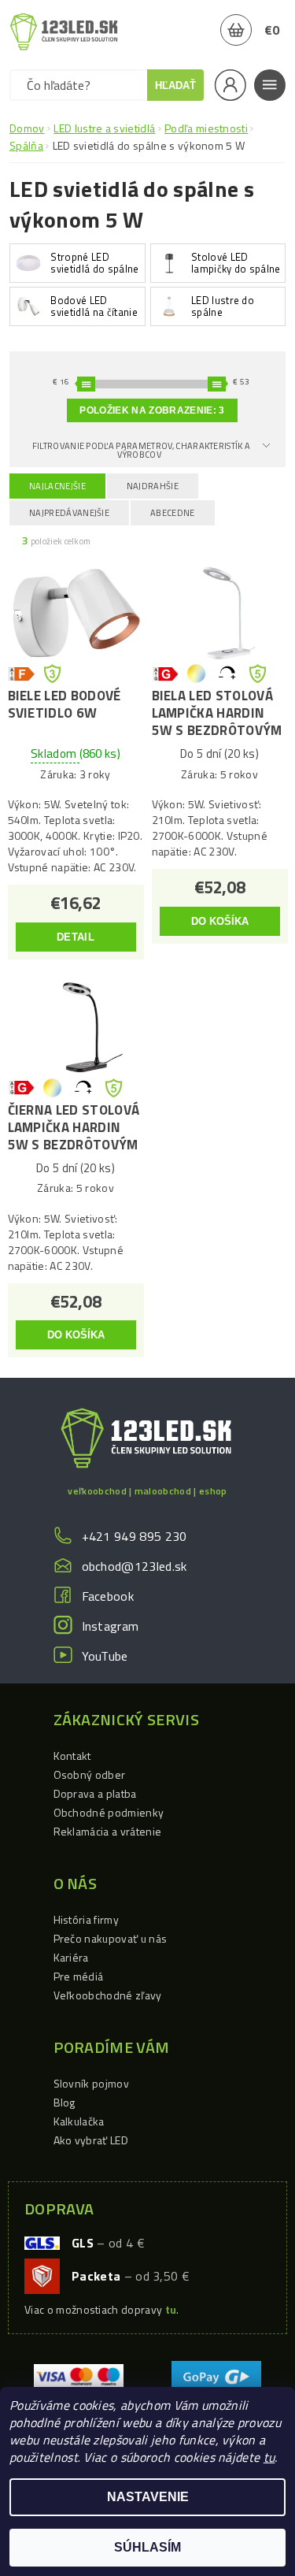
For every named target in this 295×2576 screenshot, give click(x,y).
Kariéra (71, 1957)
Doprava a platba (95, 1793)
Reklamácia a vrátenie (108, 1831)
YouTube (105, 1656)
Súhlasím (147, 2547)
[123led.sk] (64, 32)
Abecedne (173, 513)
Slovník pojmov (91, 2083)
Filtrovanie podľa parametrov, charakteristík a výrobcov (142, 450)
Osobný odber (90, 1774)
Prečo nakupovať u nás (111, 1938)
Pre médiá (79, 1976)
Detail (76, 937)
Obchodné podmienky (109, 1812)
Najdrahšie (153, 486)
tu (269, 2457)
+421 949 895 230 (135, 1536)
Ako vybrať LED (91, 2140)
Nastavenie (148, 2497)
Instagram (111, 1626)
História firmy (86, 1919)
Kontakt (72, 1756)
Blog (65, 2102)
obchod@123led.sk (135, 1566)
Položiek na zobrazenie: (152, 410)
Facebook (108, 1596)
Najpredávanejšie (69, 513)
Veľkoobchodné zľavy (108, 1995)
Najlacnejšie (57, 486)
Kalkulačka (79, 2121)
